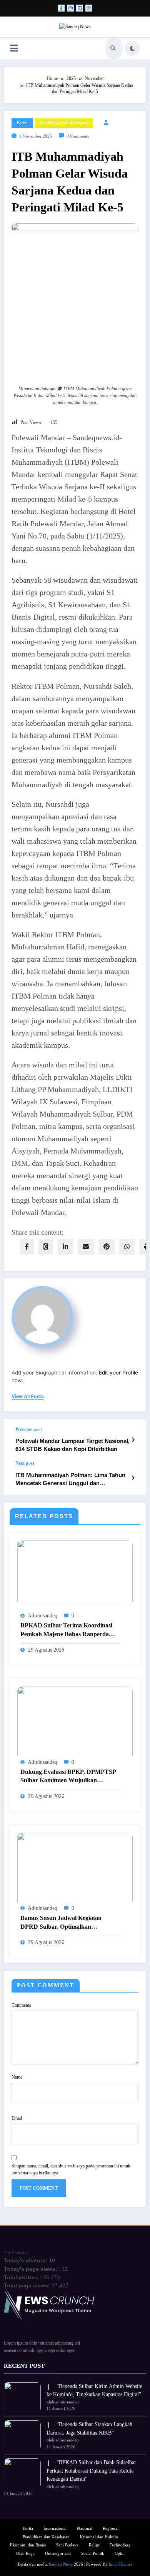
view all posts (28, 1396)
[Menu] (14, 48)
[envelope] (86, 1247)
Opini (120, 2554)
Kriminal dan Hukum (99, 2537)
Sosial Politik (93, 2554)
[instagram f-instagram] (70, 8)
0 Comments (78, 136)
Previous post (29, 1429)
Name (17, 2077)
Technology (120, 2545)
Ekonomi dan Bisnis (28, 2545)
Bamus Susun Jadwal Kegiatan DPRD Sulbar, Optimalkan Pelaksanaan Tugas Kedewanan (62, 1923)
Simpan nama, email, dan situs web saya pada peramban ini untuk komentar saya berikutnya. (71, 2169)
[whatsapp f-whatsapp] (89, 8)
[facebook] (27, 1247)
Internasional (55, 2529)
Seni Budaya (67, 2545)
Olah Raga (25, 2554)
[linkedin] (65, 1247)
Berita (22, 123)
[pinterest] (107, 1247)
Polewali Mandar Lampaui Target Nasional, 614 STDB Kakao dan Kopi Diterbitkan (72, 1445)
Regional (111, 2529)
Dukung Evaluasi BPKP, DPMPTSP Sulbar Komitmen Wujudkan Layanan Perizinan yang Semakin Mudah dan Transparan (68, 1777)
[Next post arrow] (133, 1478)
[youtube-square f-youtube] (80, 8)
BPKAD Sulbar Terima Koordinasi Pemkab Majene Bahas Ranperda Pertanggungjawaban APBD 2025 (66, 1630)
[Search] (113, 48)
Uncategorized (58, 2554)
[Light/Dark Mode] (132, 48)
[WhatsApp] (127, 1247)
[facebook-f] (61, 8)
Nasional (85, 2529)
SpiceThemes (121, 2564)
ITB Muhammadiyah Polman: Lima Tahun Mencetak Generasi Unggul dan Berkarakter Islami (70, 1480)
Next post (25, 1463)
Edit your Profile (118, 1373)
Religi (94, 2545)
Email (17, 2118)
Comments (21, 2005)
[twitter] (46, 1247)
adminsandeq (42, 1616)
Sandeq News (61, 2564)
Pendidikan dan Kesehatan (64, 123)
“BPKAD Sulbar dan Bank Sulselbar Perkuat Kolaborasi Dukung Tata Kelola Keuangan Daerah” (91, 2471)
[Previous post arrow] (133, 1440)
